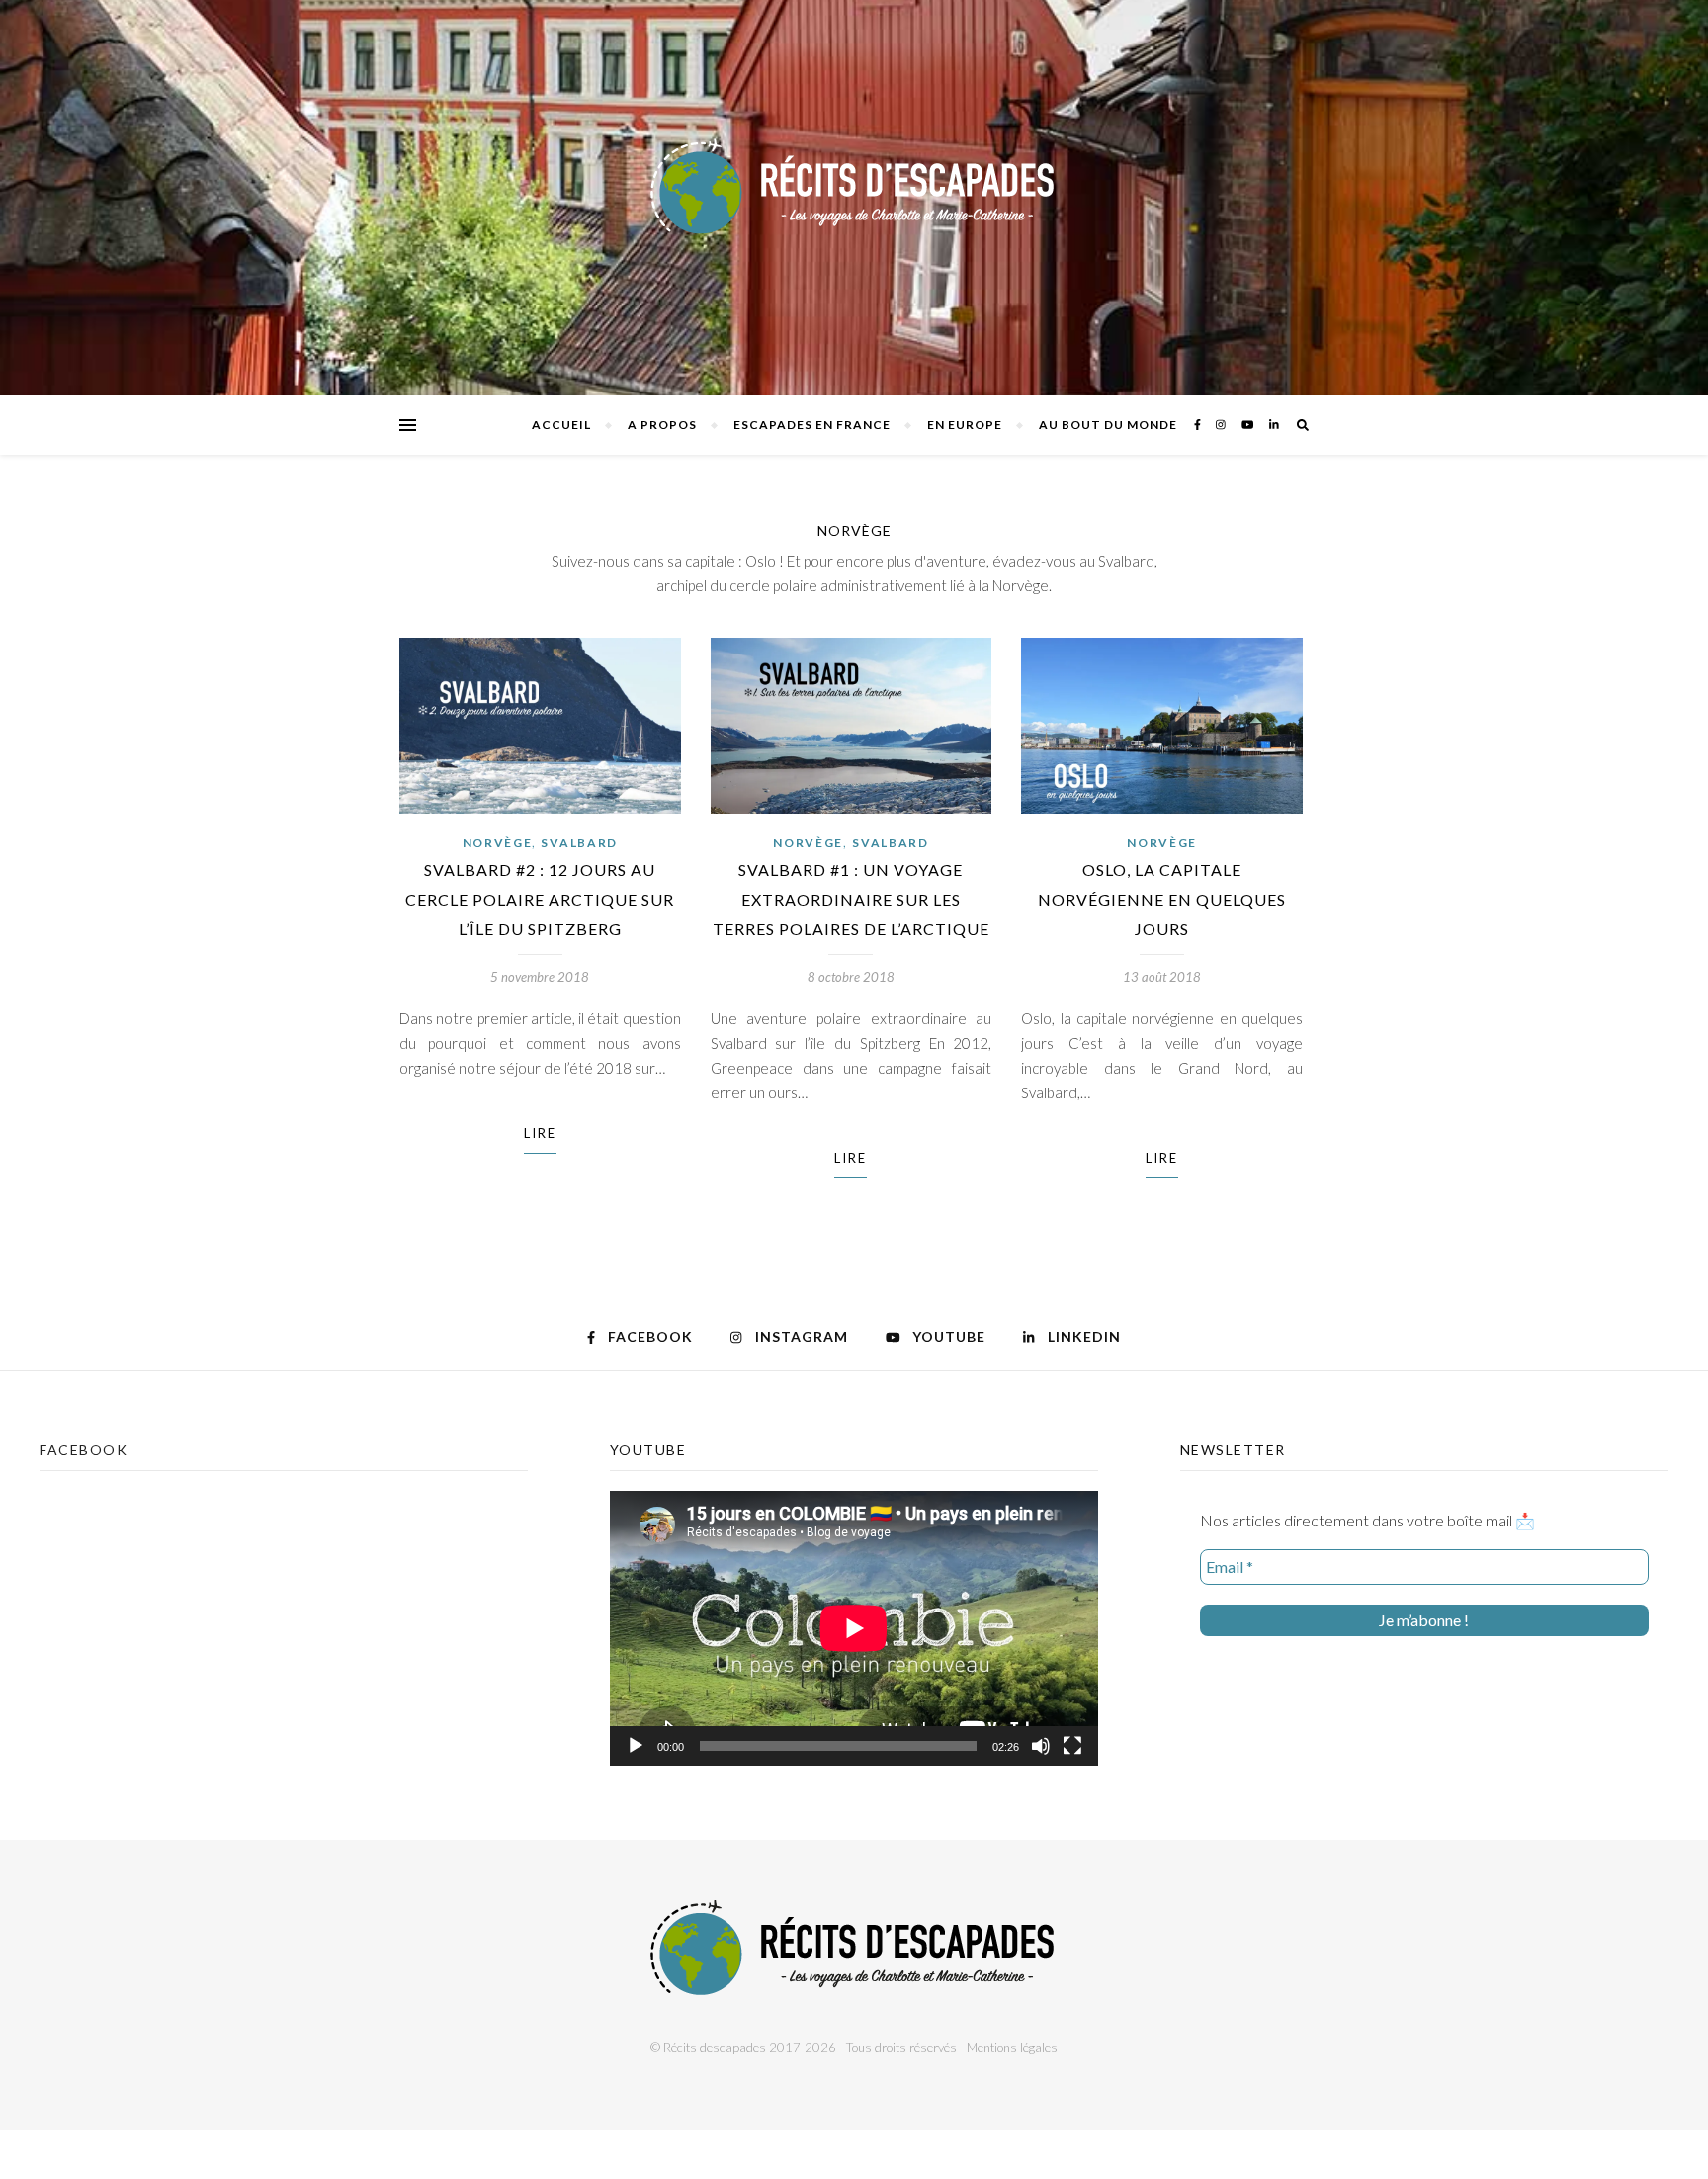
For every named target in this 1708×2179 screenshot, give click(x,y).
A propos (662, 425)
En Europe (965, 425)
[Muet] (1041, 1746)
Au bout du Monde (1108, 425)
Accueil (561, 425)
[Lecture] (636, 1746)
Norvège (498, 843)
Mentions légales (1012, 2048)
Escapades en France (812, 425)
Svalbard (579, 843)
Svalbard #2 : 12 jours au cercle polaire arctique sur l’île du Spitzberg (540, 899)
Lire (540, 1133)
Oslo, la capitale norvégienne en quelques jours (1162, 899)
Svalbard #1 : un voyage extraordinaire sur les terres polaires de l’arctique (851, 899)
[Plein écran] (1072, 1746)
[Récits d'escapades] (854, 198)
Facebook (84, 1450)
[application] (854, 1628)
